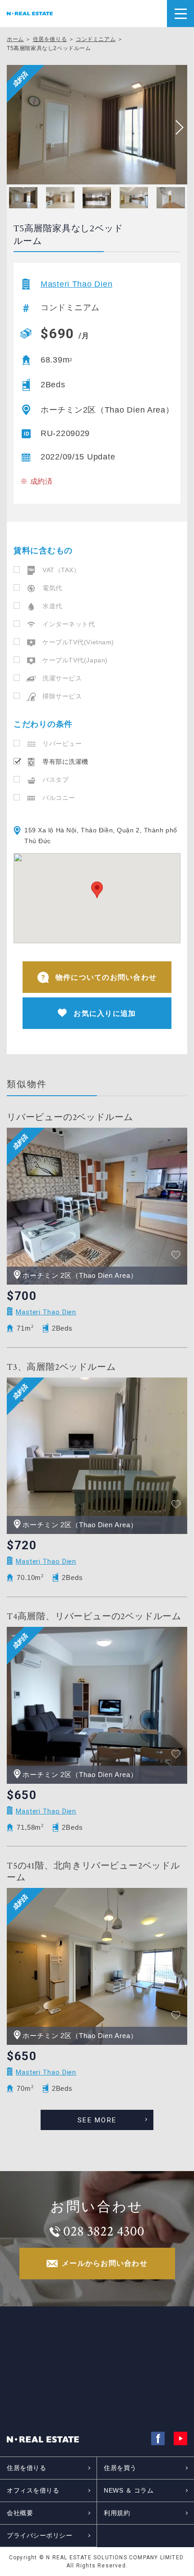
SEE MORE (97, 2120)
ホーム (15, 39)
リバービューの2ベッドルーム (70, 1117)
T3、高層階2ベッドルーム (61, 1367)
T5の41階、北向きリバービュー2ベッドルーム (93, 1872)
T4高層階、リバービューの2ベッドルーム (94, 1616)
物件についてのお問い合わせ (106, 977)
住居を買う (120, 2468)
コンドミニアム (96, 39)
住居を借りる (50, 39)
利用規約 (117, 2513)
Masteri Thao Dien (76, 284)
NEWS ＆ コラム (129, 2490)
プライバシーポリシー (40, 2535)
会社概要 (20, 2513)
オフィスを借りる (33, 2490)
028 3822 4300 (104, 2232)
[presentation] (176, 128)
